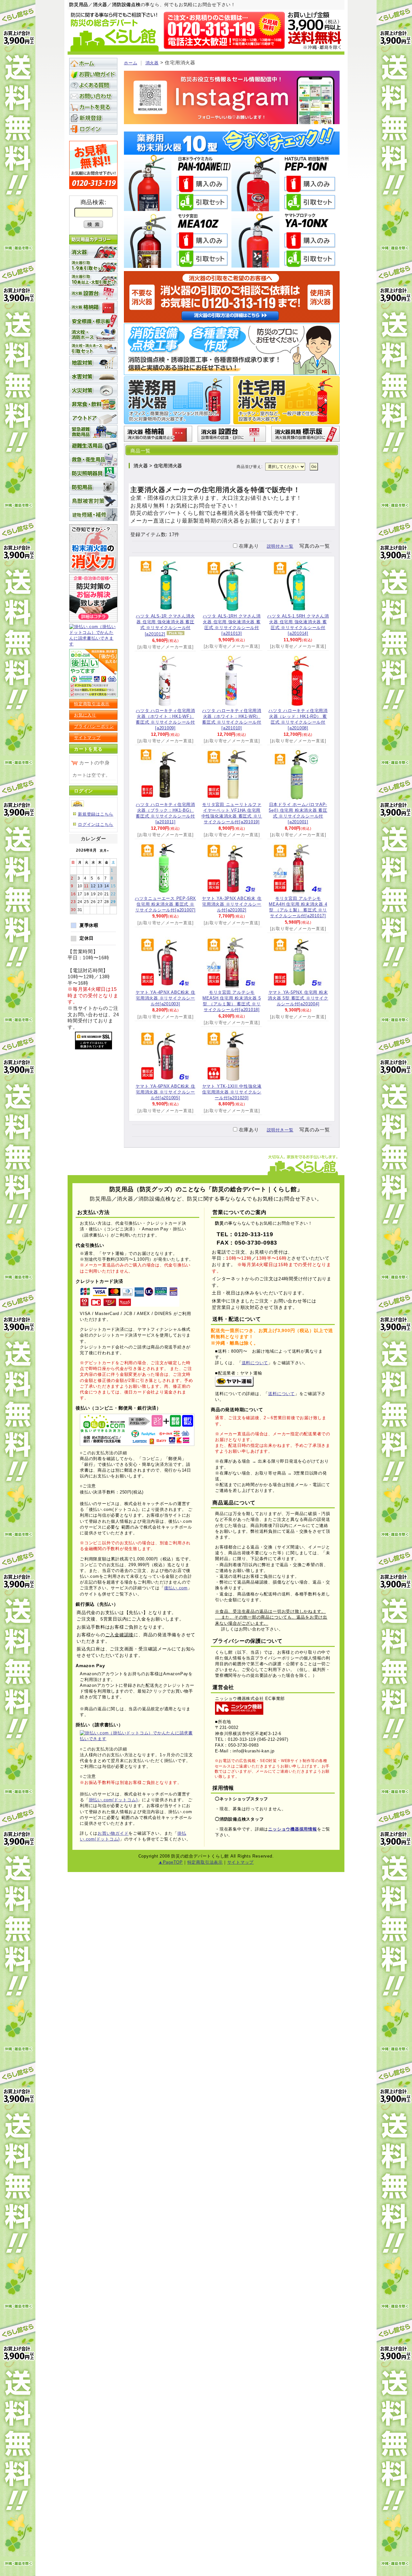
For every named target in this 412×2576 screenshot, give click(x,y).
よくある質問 (93, 85)
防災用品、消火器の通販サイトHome (93, 63)
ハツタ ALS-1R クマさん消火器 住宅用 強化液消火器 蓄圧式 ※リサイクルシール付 (165, 625)
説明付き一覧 (280, 546)
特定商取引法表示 (92, 704)
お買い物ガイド (93, 74)
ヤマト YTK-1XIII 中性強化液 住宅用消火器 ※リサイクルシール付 (232, 1092)
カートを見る (93, 107)
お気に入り (85, 715)
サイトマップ (87, 738)
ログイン (93, 129)
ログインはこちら (96, 824)
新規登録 (93, 118)
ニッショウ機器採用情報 (292, 1829)
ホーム (131, 63)
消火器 (152, 63)
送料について (255, 1363)
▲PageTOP (171, 1862)
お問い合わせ (93, 96)
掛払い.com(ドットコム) (113, 1800)
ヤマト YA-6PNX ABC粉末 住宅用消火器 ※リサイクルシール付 (165, 1092)
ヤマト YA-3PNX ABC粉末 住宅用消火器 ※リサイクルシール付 (232, 904)
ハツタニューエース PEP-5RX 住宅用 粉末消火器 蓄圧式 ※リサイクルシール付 (165, 904)
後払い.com (176, 1588)
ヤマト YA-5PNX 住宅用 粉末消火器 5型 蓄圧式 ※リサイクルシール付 (298, 998)
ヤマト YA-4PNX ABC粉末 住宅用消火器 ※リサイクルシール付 (165, 998)
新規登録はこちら (96, 814)
